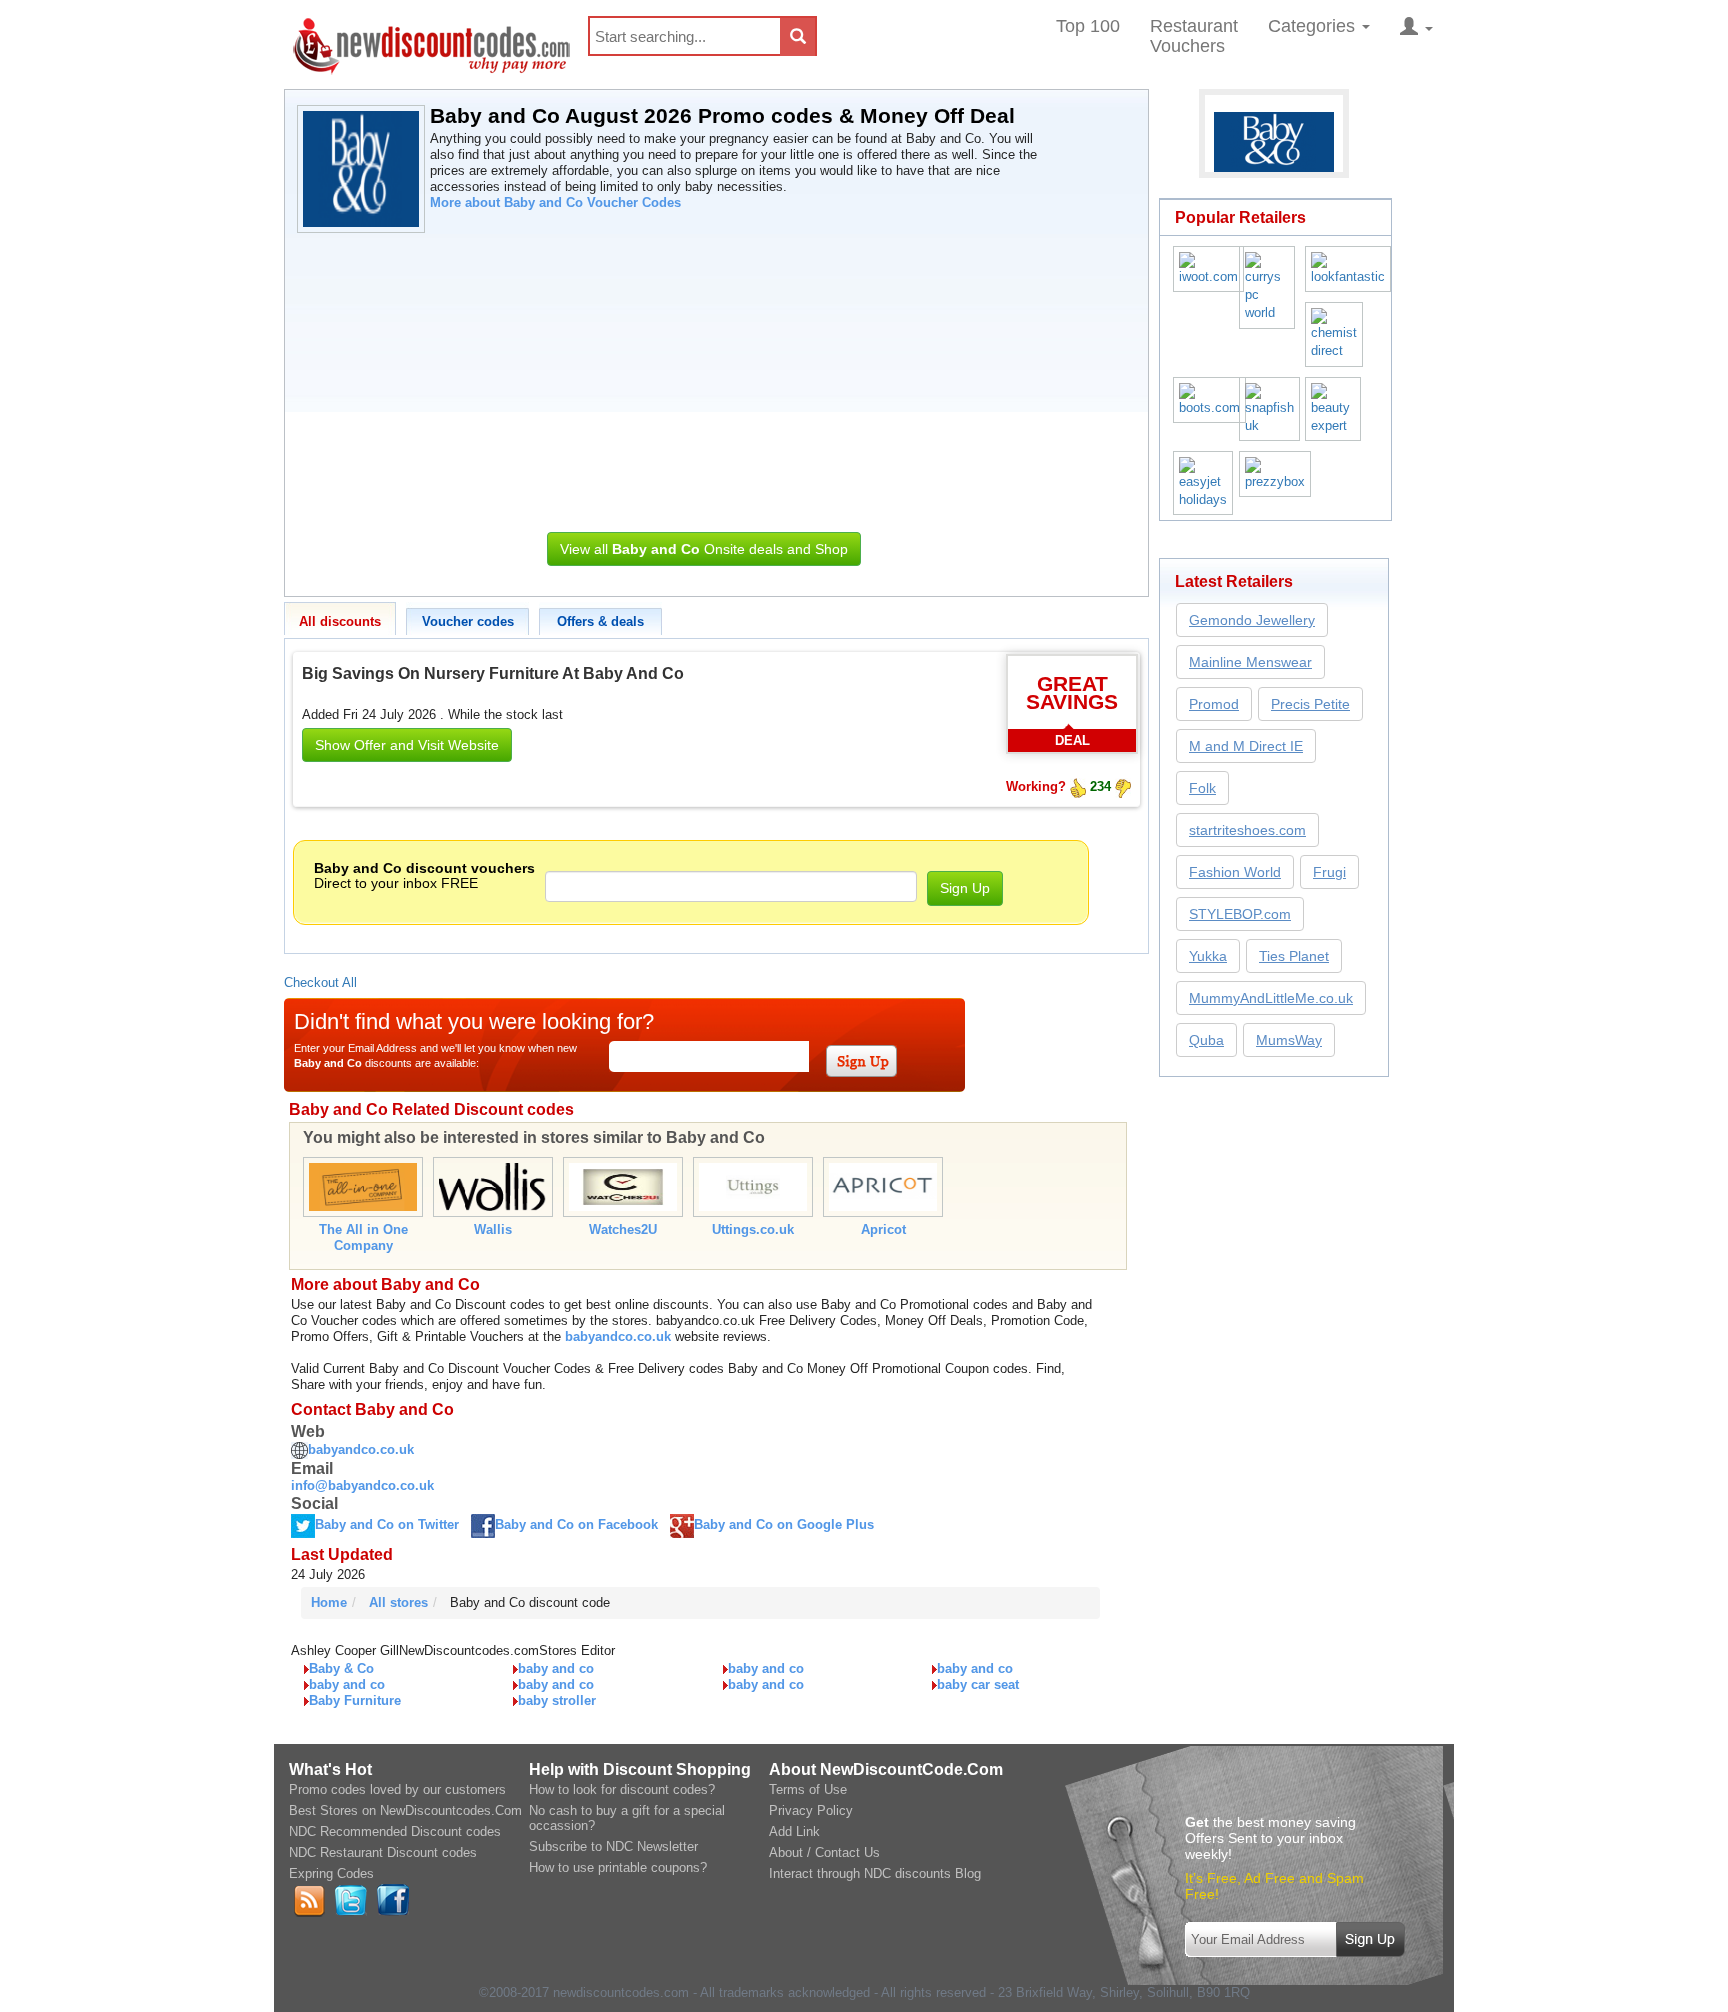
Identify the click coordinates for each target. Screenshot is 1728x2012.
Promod (1214, 704)
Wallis (493, 1229)
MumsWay (1289, 1040)
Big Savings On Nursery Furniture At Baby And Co (493, 673)
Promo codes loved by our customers (397, 1789)
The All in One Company (363, 1237)
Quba (1206, 1040)
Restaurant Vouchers (1194, 36)
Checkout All (320, 982)
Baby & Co (341, 1668)
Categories (1314, 26)
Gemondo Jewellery (1252, 620)
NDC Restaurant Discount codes (383, 1852)
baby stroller (557, 1700)
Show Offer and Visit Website (407, 745)
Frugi (1329, 872)
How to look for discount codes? (622, 1789)
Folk (1202, 788)
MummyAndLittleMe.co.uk (1271, 998)
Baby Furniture (355, 1700)
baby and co (556, 1668)
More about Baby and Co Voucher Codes (555, 202)
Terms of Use (808, 1789)
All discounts (340, 621)
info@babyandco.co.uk (362, 1485)
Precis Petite (1310, 704)
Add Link (794, 1831)
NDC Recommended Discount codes (395, 1831)
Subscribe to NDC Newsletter (613, 1846)
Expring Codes (331, 1873)
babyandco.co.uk (618, 1336)
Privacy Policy (811, 1810)
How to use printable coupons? (618, 1867)
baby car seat (978, 1684)
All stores (398, 1602)
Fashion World (1235, 872)
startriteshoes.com (1247, 830)
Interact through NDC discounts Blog (875, 1873)
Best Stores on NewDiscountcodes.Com (405, 1810)
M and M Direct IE (1246, 746)
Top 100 (1088, 26)
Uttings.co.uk (753, 1229)
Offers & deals (600, 621)
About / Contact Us (824, 1852)
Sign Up (965, 888)
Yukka (1208, 956)
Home (329, 1602)
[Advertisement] (703, 377)
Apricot (883, 1229)
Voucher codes (468, 621)
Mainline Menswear (1250, 662)
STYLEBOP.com (1240, 914)
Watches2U (623, 1229)
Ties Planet (1294, 956)
